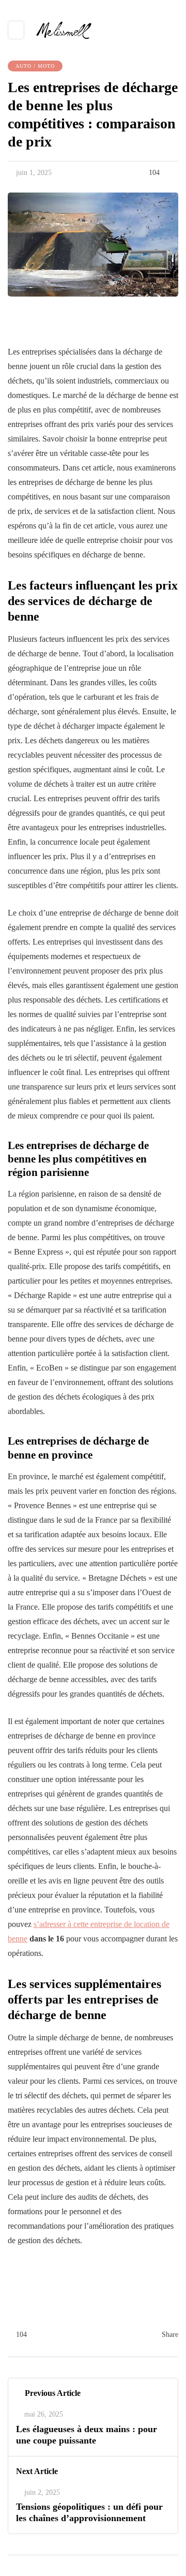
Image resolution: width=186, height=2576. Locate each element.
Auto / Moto (35, 66)
